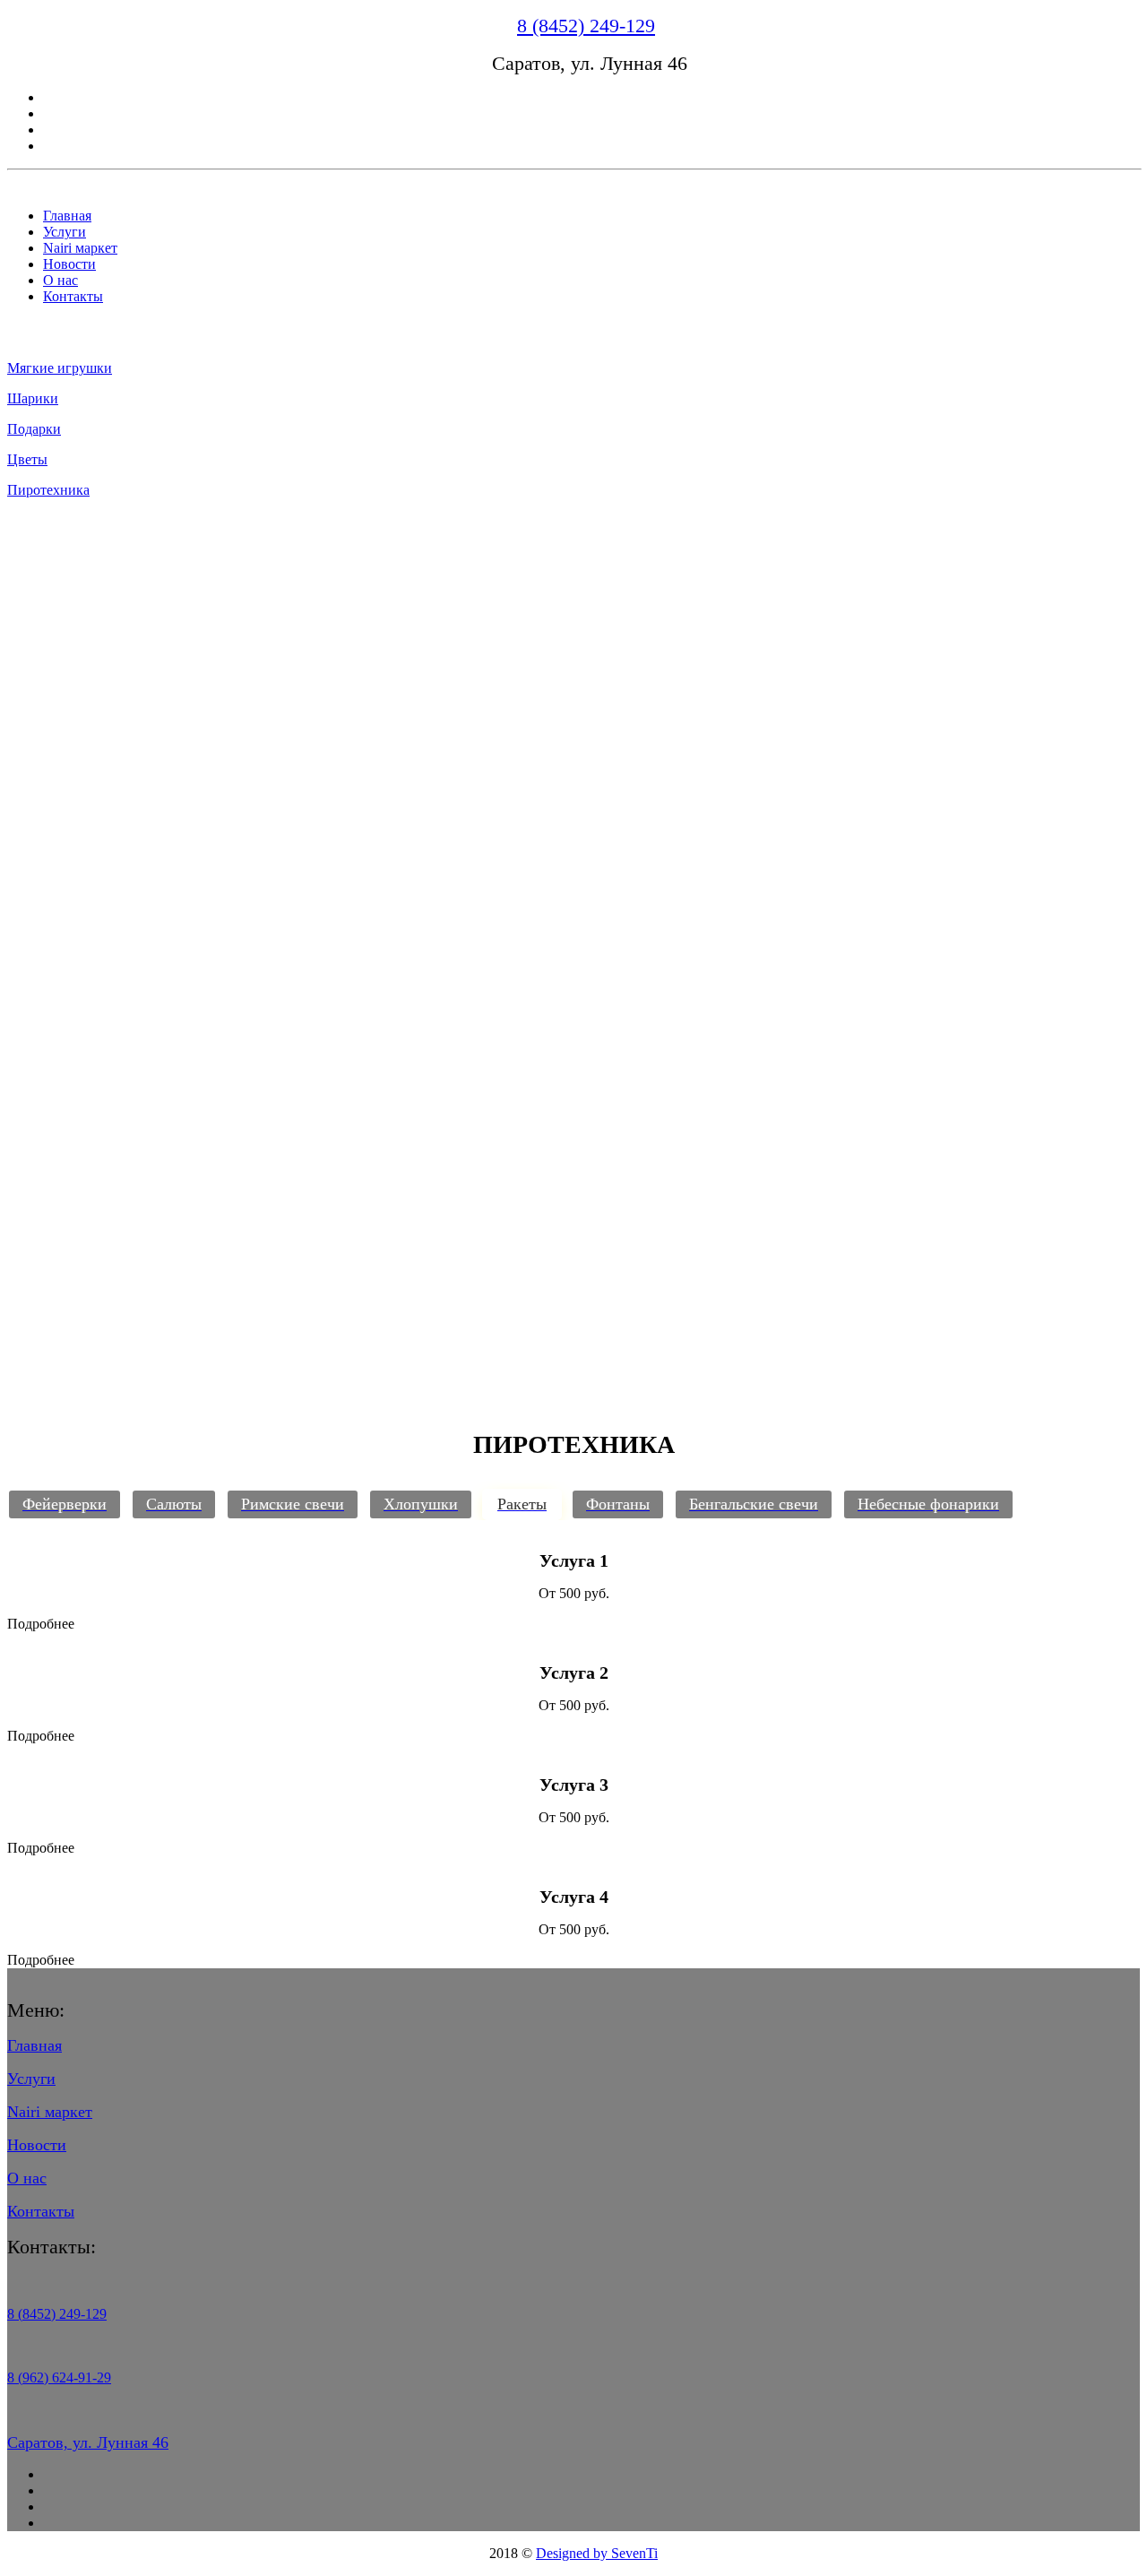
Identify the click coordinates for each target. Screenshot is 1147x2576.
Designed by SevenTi (597, 2553)
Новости (69, 264)
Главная (67, 216)
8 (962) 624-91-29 (59, 2377)
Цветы (27, 459)
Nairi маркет (80, 248)
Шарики (33, 398)
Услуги (65, 232)
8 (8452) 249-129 (586, 26)
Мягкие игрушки (60, 368)
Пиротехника (48, 490)
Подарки (34, 429)
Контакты (73, 296)
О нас (60, 280)
